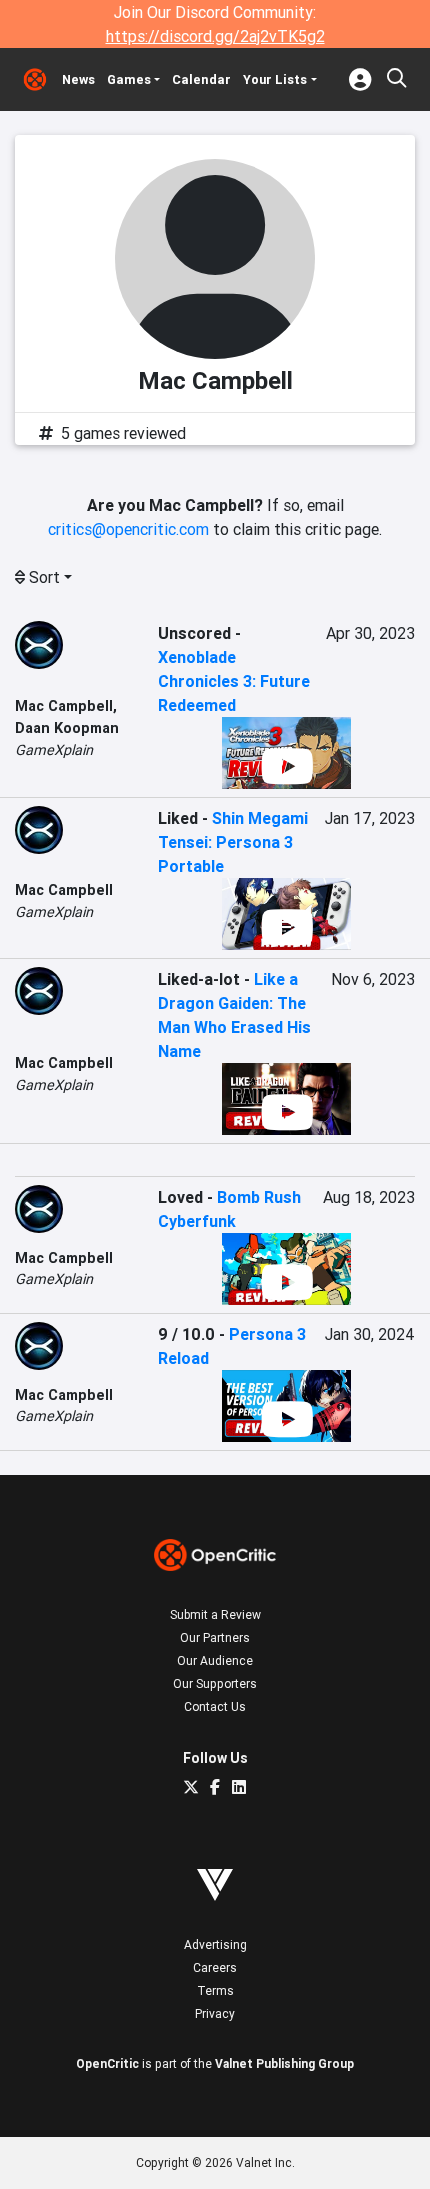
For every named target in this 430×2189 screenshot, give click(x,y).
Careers (215, 1967)
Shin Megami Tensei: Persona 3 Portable (233, 842)
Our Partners (215, 1637)
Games (129, 79)
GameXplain (54, 750)
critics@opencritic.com (128, 529)
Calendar (201, 79)
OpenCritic (107, 2063)
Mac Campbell (64, 706)
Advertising (215, 1944)
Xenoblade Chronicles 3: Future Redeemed (234, 681)
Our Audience (215, 1660)
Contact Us (215, 1706)
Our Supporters (215, 1683)
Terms (215, 1990)
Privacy (215, 2013)
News (78, 79)
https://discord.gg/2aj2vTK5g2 (215, 36)
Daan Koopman (67, 728)
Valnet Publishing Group (284, 2063)
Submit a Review (215, 1614)
